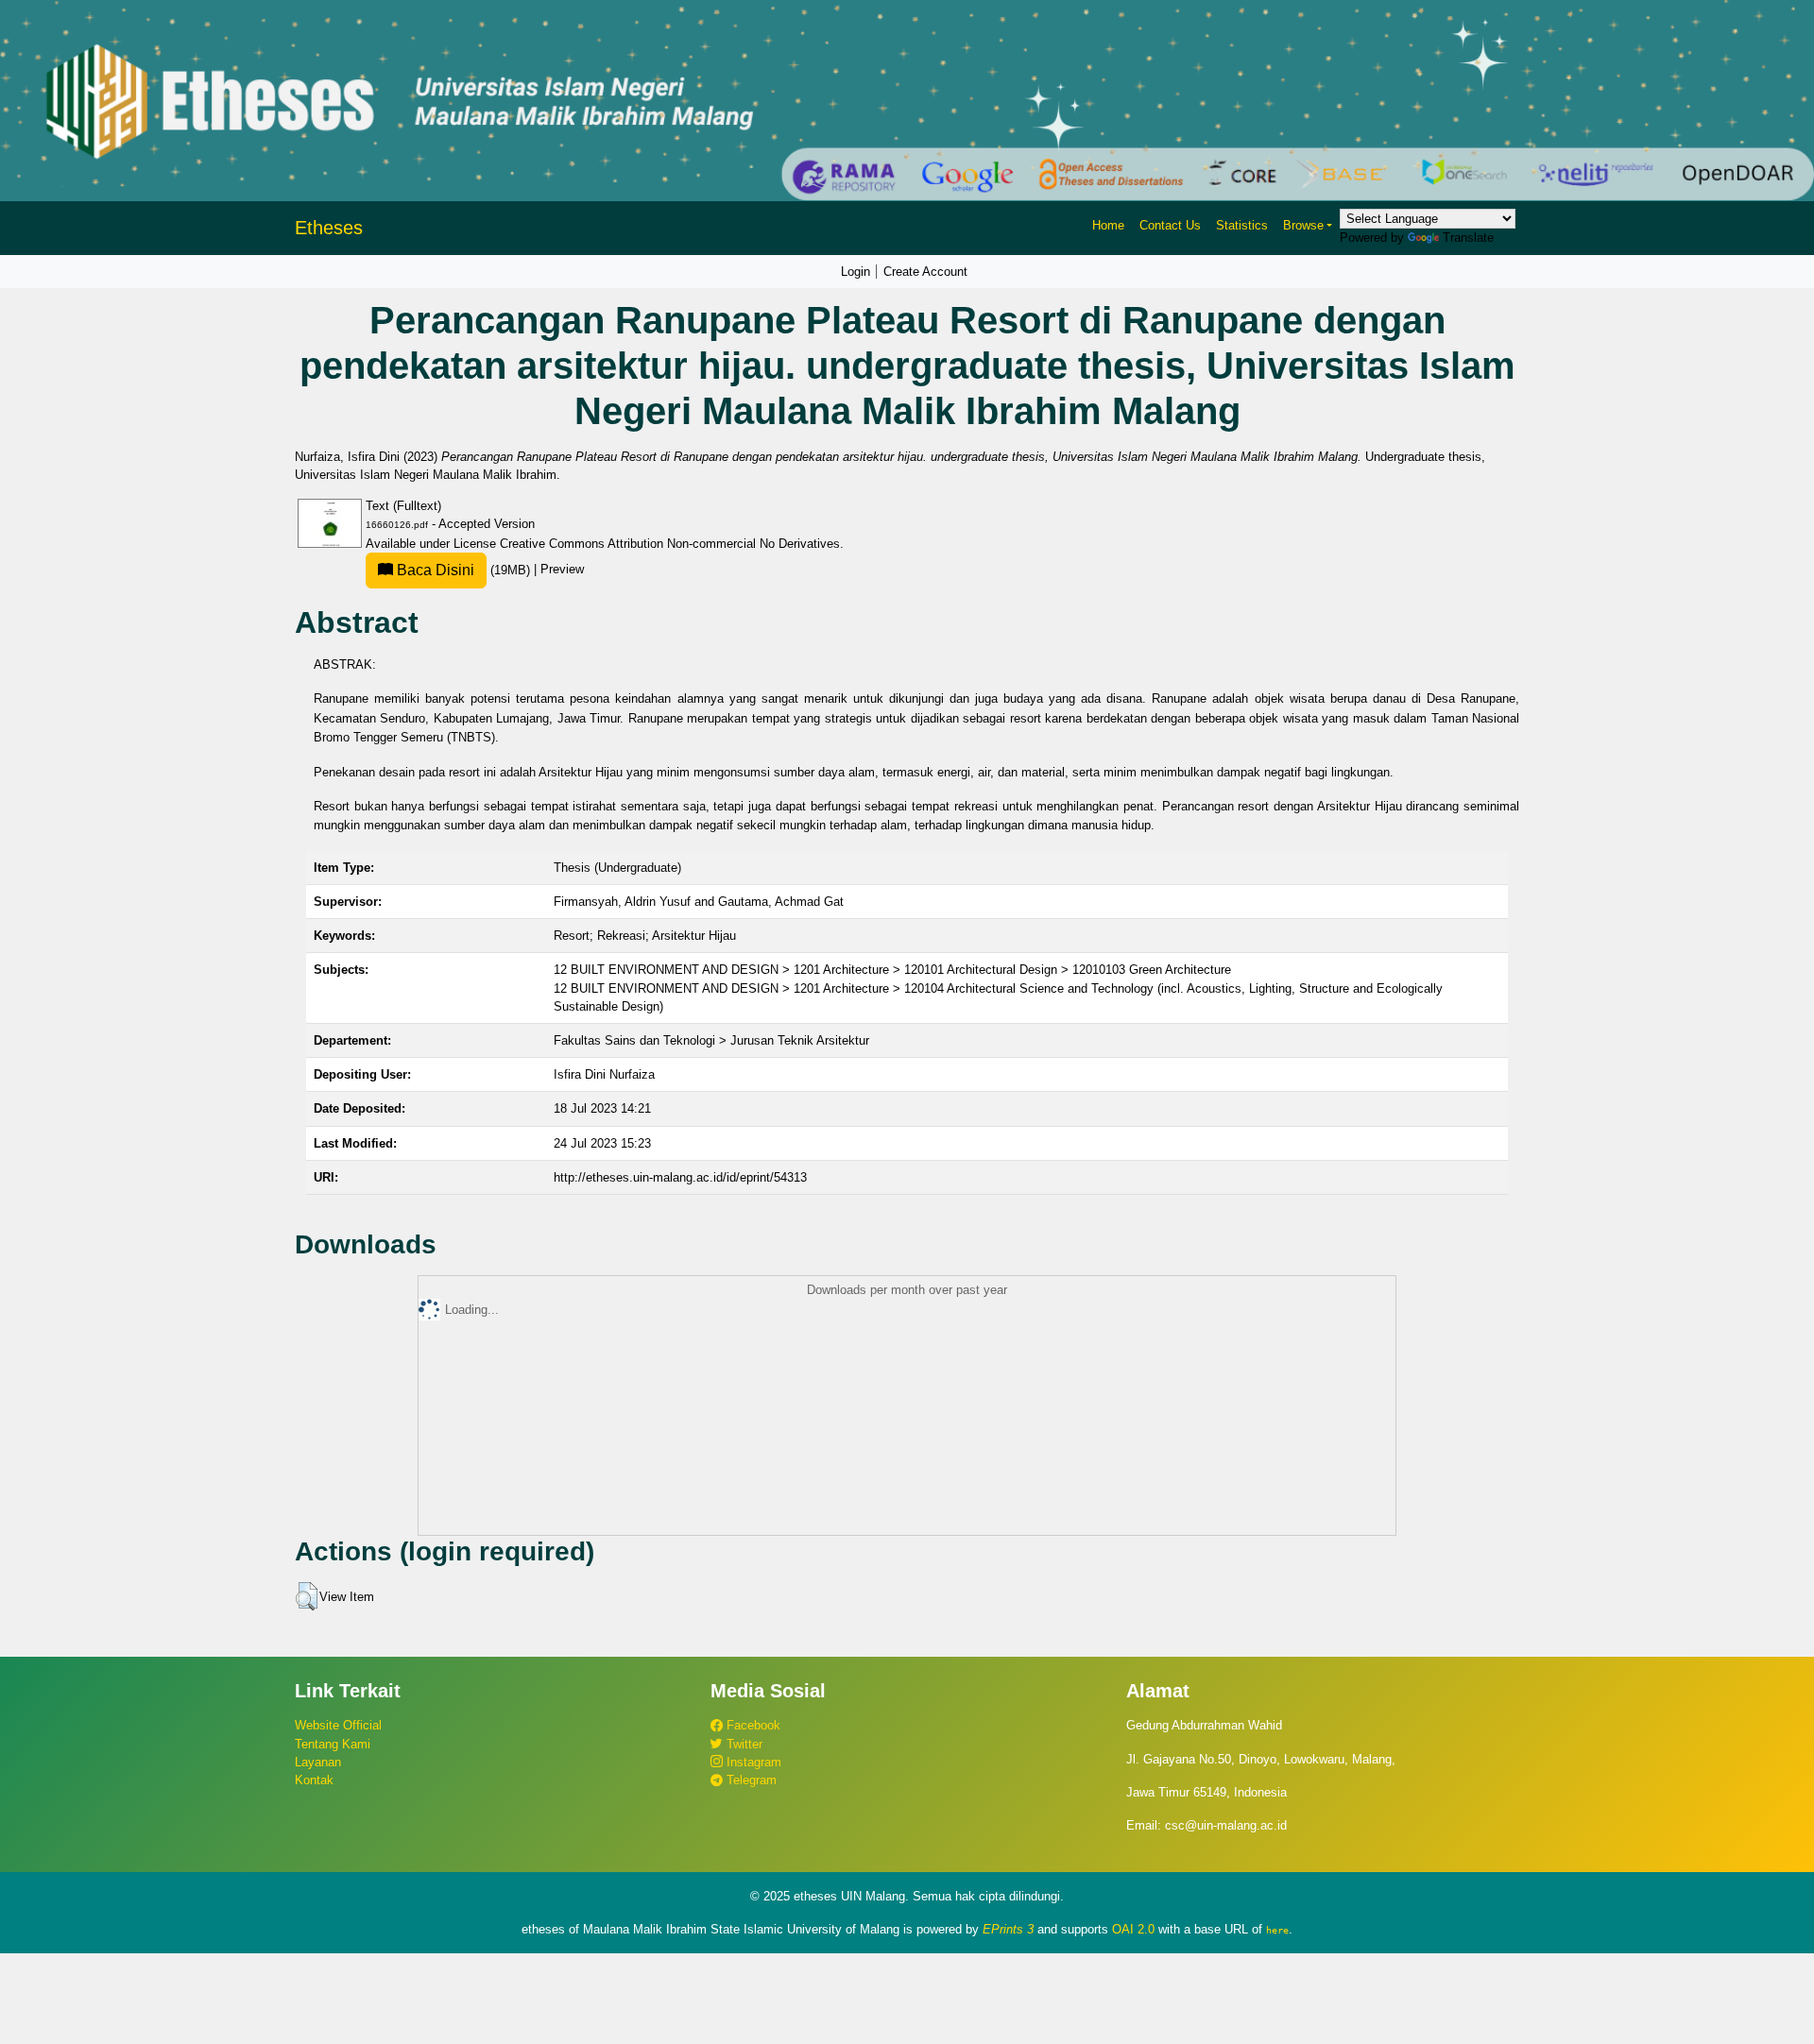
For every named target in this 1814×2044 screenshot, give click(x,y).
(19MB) (463, 570)
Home (1108, 225)
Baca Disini (434, 570)
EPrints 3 (1008, 1929)
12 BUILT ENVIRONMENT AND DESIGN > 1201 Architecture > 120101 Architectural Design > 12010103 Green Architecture (892, 970)
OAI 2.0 (1133, 1929)
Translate (1468, 238)
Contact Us (1170, 225)
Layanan (318, 1762)
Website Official (338, 1725)
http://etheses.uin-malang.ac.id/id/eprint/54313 (680, 1177)
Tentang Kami (333, 1744)
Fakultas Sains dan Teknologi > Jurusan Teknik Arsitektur (711, 1040)
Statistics (1242, 225)
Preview (562, 570)
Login (856, 272)
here (1277, 1930)
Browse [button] (1303, 225)
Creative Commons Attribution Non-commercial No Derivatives (670, 544)
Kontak (314, 1780)
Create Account (925, 272)
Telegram (750, 1780)
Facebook (752, 1725)
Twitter (743, 1744)
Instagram (752, 1762)
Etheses (329, 228)
